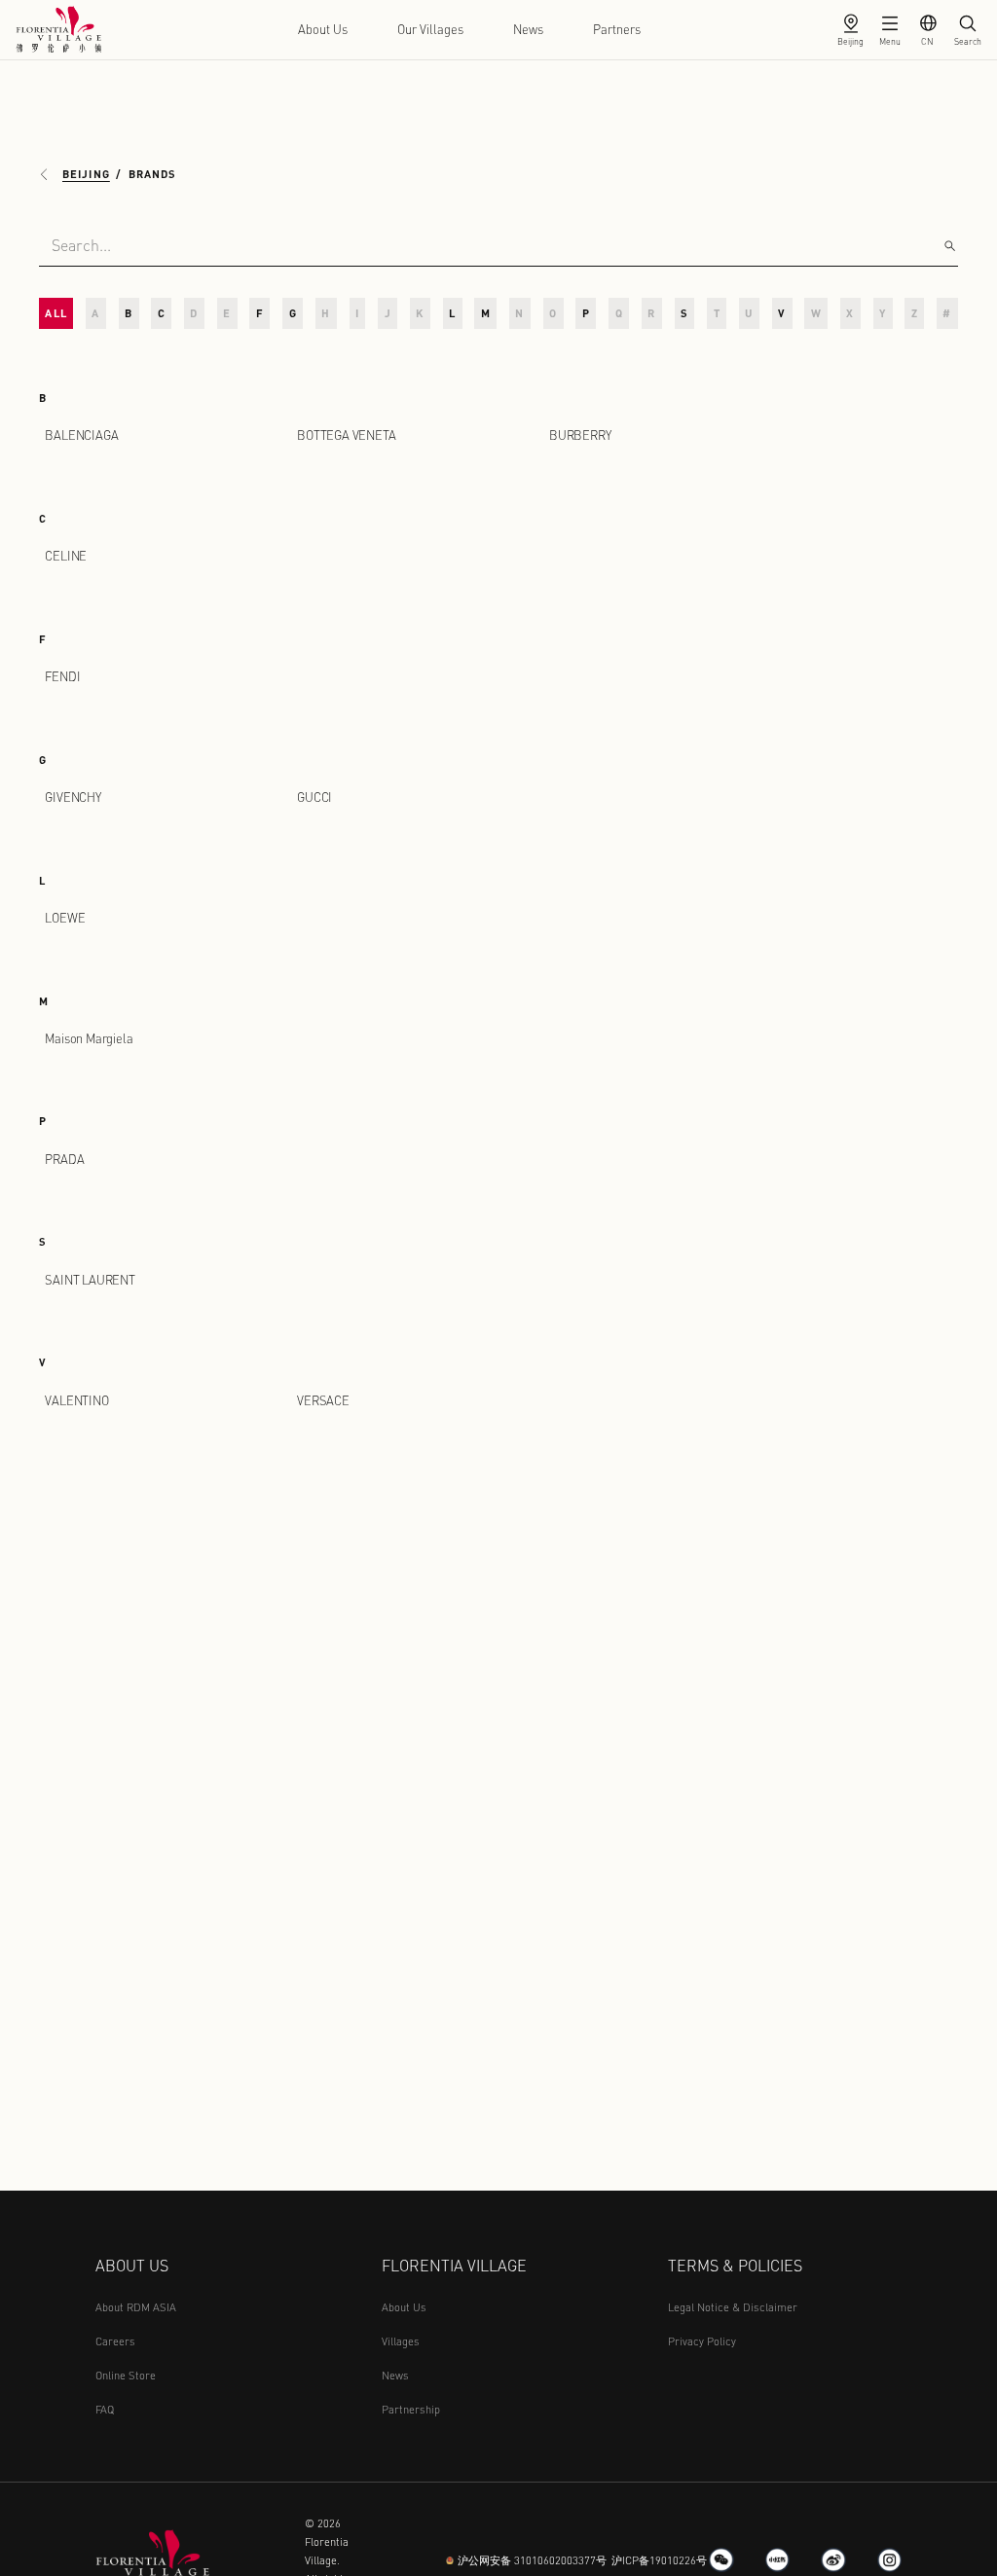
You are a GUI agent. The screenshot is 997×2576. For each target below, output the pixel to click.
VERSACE (323, 1400)
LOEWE (65, 918)
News (528, 29)
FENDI (62, 676)
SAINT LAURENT (90, 1280)
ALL (55, 313)
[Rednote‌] (778, 2560)
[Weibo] (833, 2560)
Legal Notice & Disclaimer (733, 2307)
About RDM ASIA (136, 2307)
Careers (115, 2341)
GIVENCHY (73, 797)
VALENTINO (76, 1400)
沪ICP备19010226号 (659, 2560)
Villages (401, 2341)
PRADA (64, 1159)
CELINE (66, 556)
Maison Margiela (89, 1038)
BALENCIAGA (81, 435)
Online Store (126, 2375)
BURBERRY (580, 435)
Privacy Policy (702, 2341)
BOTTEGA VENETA (346, 435)
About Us (323, 29)
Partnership (411, 2409)
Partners (617, 29)
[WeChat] (721, 2560)
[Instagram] (890, 2560)
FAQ (105, 2409)
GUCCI (314, 797)
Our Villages (430, 29)
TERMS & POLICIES (735, 2265)
